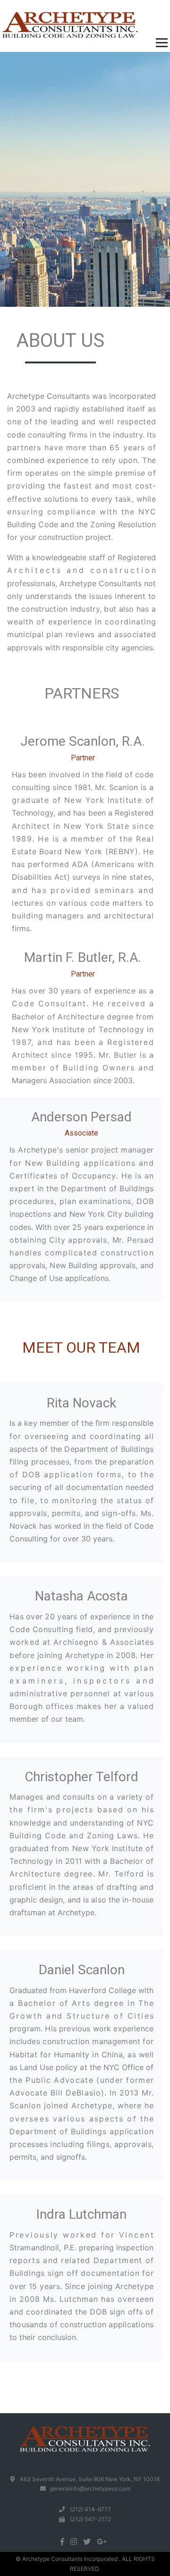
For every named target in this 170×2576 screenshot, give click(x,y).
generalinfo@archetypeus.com (90, 2488)
